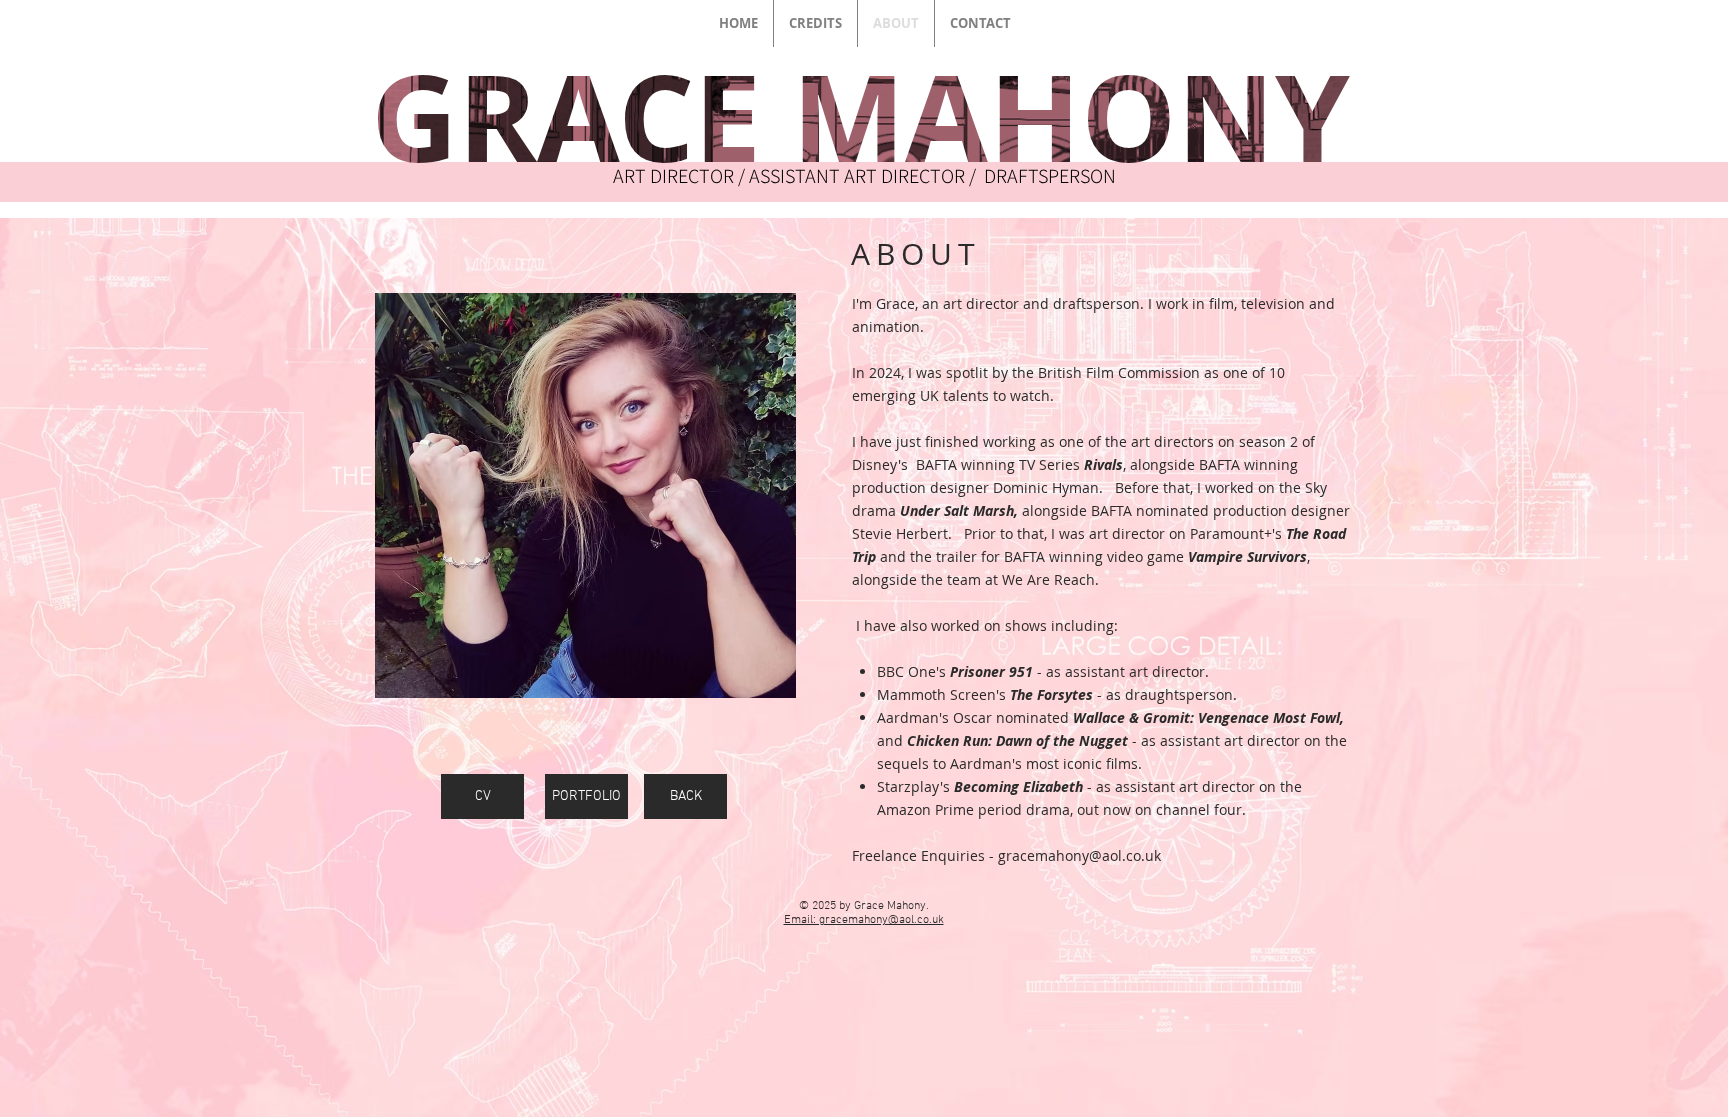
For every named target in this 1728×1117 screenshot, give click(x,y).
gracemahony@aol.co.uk (1079, 855)
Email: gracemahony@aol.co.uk (864, 920)
